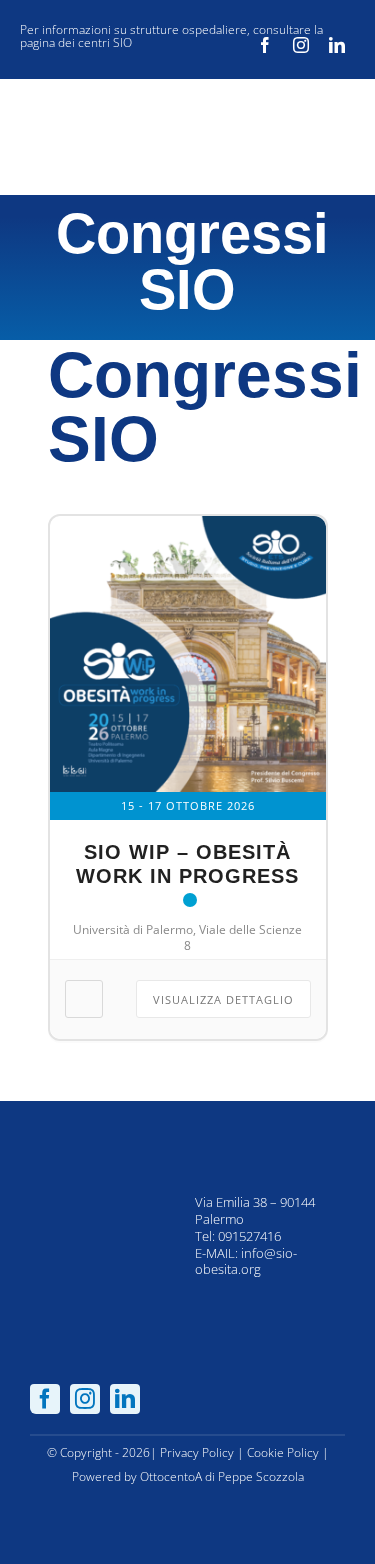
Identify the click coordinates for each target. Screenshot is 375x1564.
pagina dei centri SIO (76, 42)
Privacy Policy (197, 1452)
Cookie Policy (283, 1452)
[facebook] (265, 45)
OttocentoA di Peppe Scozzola (222, 1476)
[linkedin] (337, 45)
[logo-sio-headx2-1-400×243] (92, 107)
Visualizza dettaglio (223, 999)
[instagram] (301, 45)
